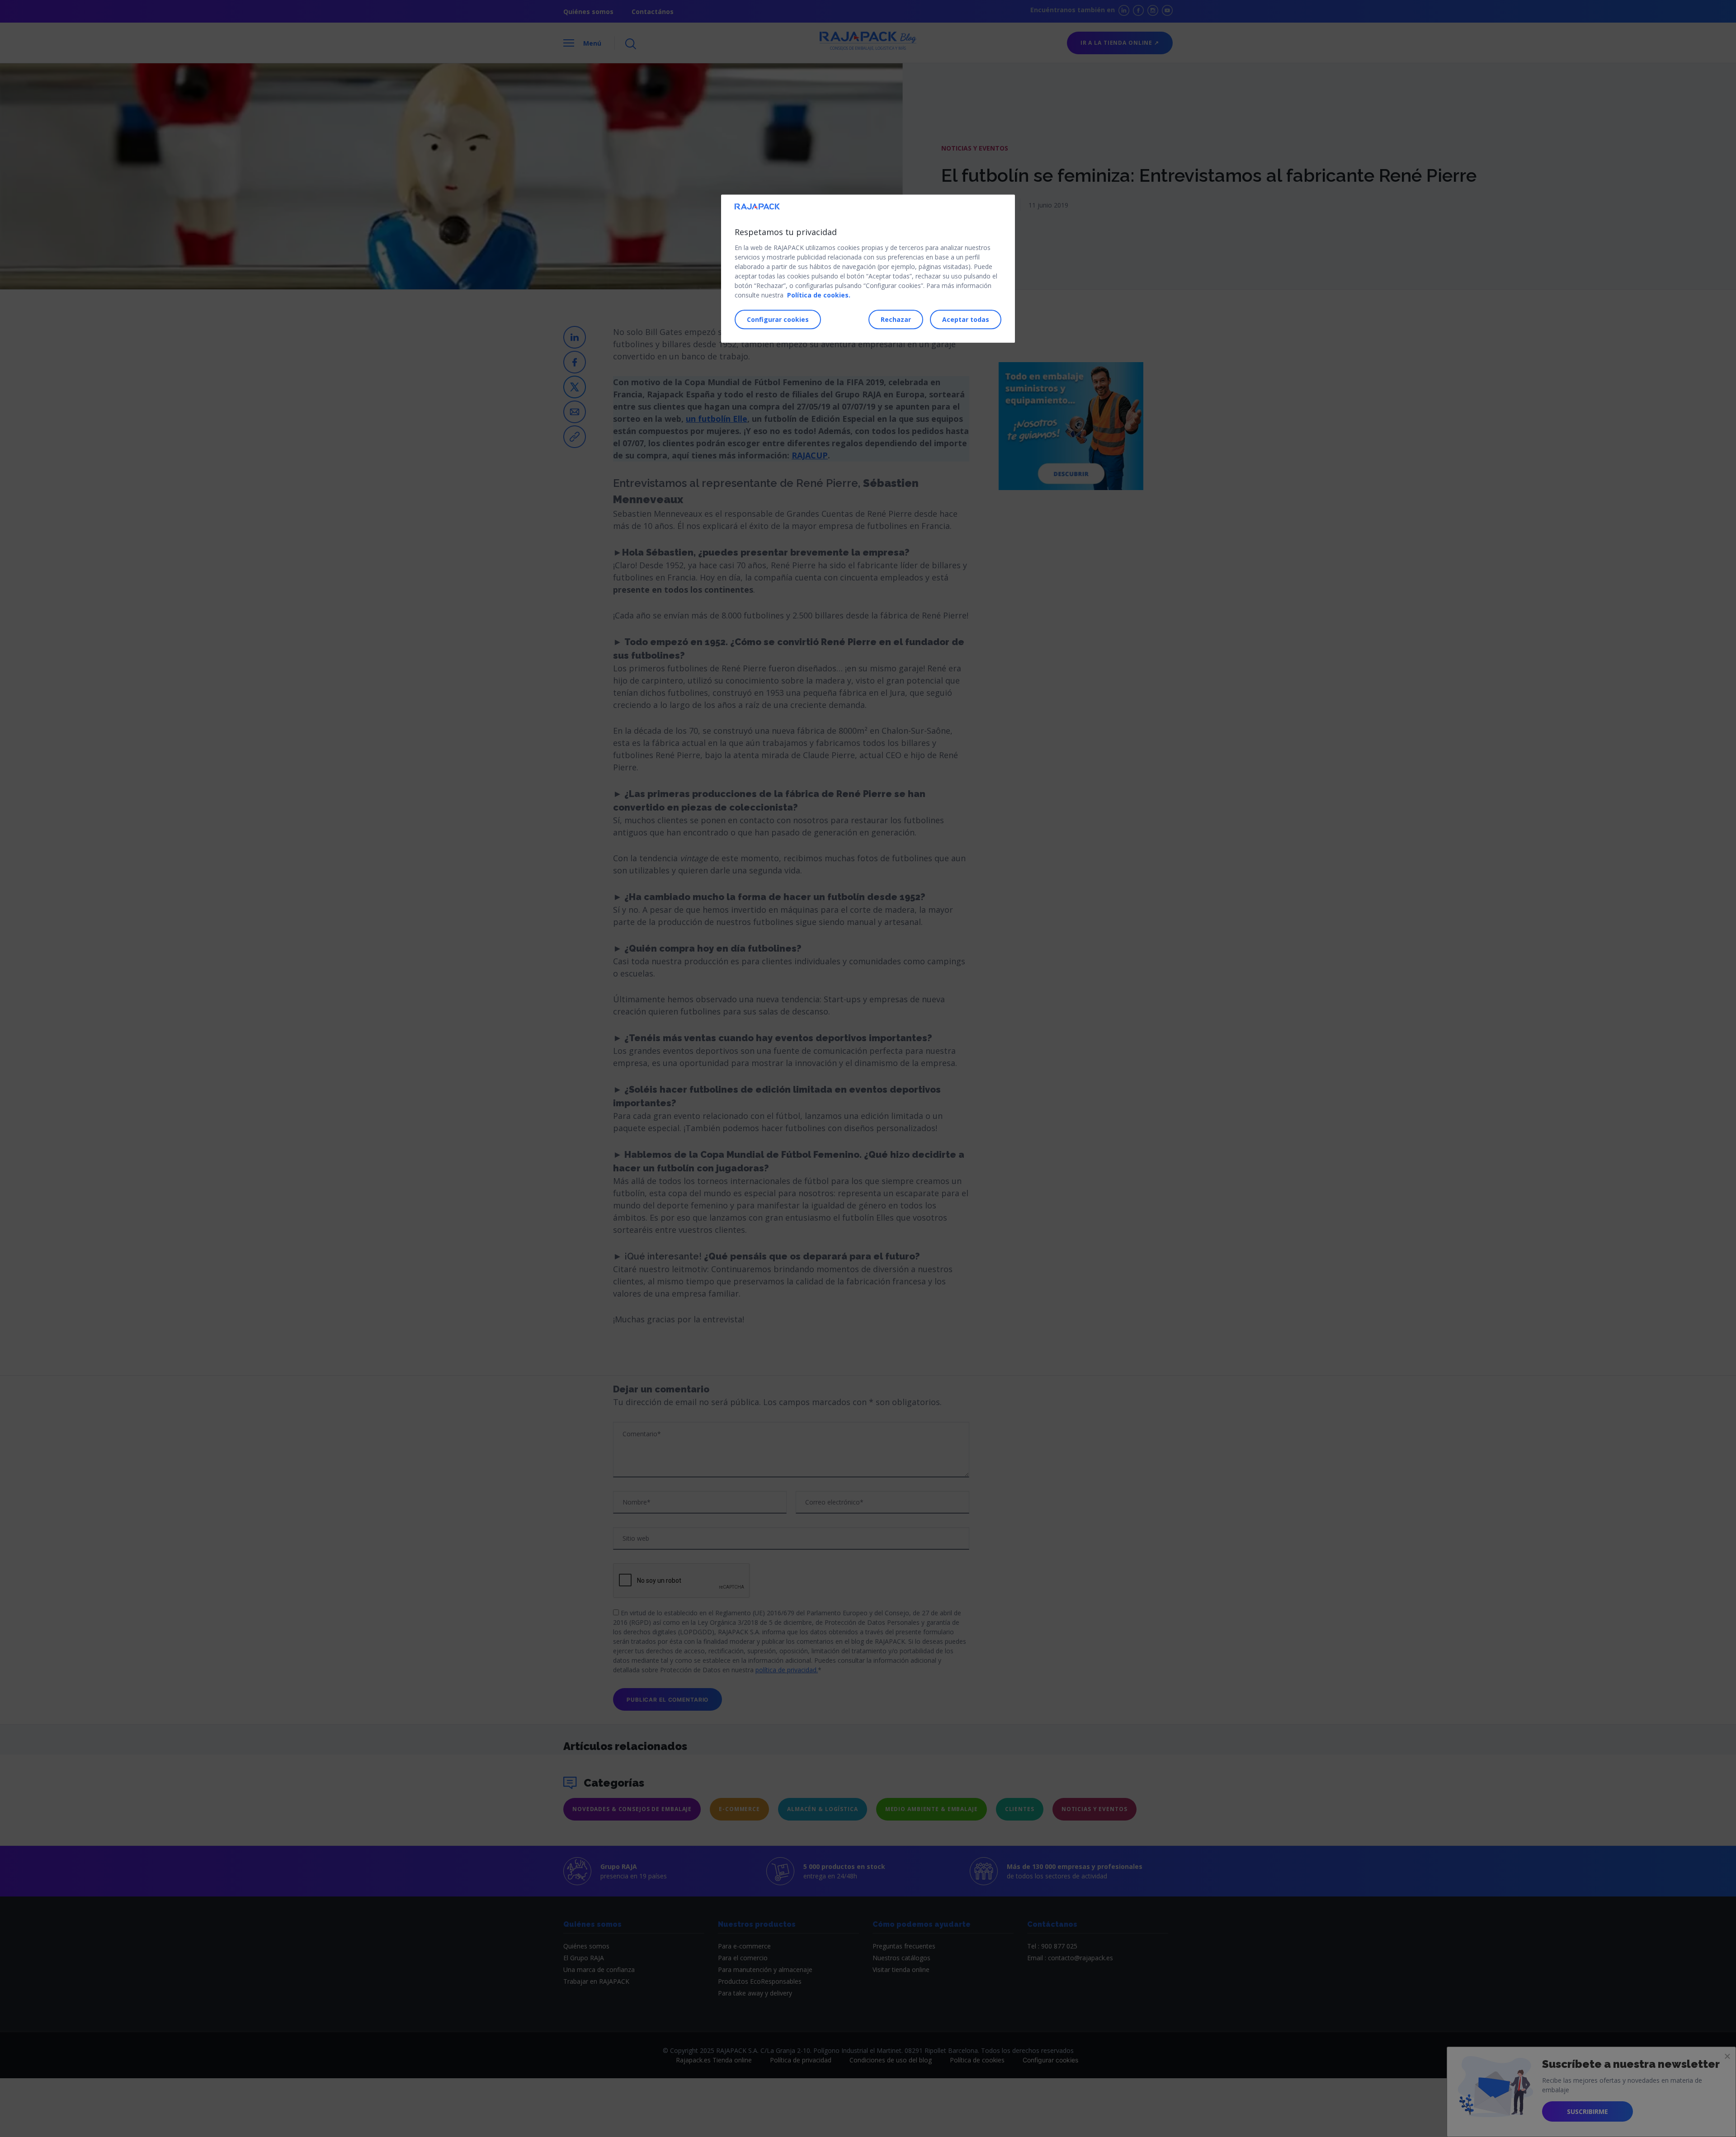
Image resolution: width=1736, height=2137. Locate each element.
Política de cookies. (819, 295)
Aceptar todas (966, 319)
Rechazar (896, 319)
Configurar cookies (778, 319)
